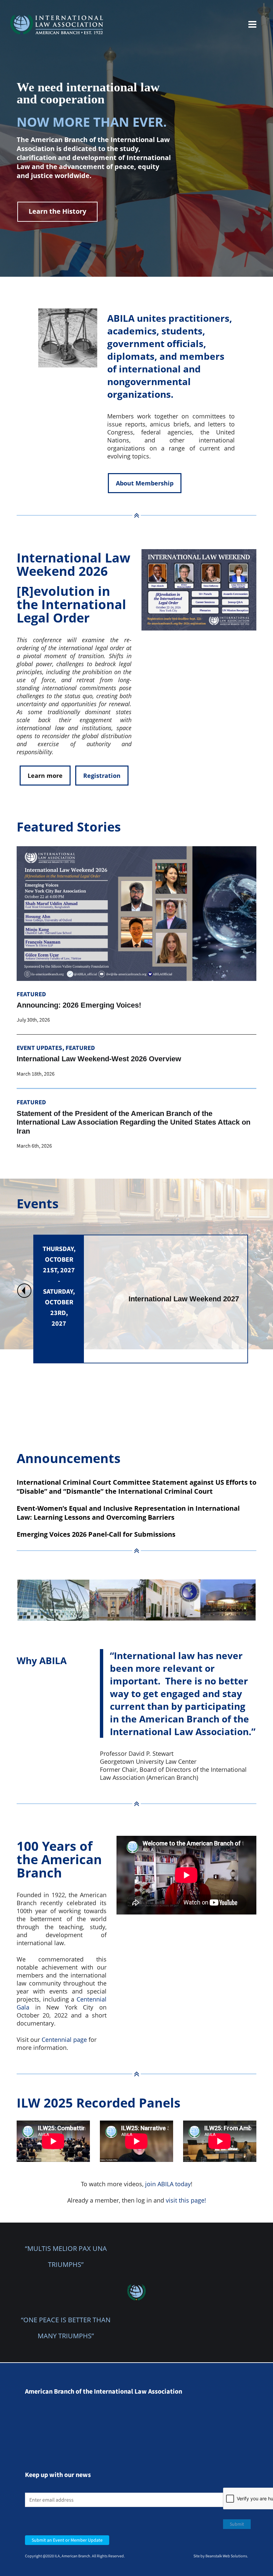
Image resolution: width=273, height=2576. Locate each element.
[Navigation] (252, 25)
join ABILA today (168, 2184)
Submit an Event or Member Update (67, 2540)
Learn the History (57, 211)
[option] (141, 1299)
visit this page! (186, 2200)
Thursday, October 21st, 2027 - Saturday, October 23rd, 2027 (59, 1286)
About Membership (145, 483)
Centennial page (64, 2040)
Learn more (45, 776)
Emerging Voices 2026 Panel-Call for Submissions (96, 1534)
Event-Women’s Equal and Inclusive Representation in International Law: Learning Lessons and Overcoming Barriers (128, 1513)
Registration (102, 776)
